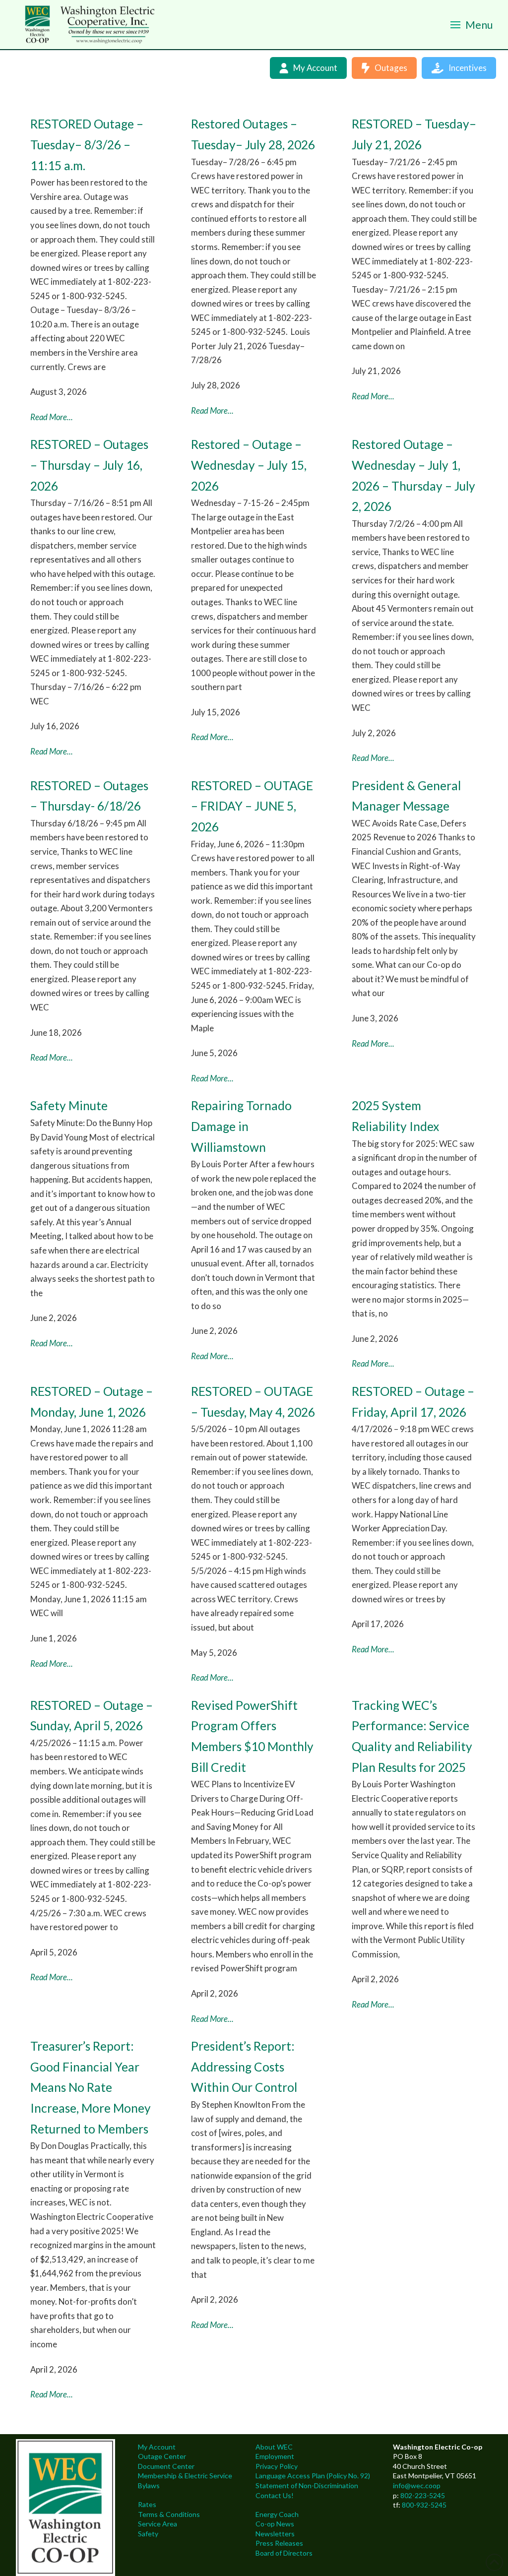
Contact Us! (275, 2495)
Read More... (52, 417)
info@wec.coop (417, 2485)
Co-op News (275, 2524)
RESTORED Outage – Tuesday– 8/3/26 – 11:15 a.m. (87, 144)
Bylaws (149, 2485)
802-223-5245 (423, 2495)
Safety (148, 2534)
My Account (157, 2447)
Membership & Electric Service (185, 2476)
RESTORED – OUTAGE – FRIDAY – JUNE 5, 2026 (252, 806)
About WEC (274, 2447)
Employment (275, 2456)
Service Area (158, 2524)
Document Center (166, 2466)
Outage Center (162, 2456)
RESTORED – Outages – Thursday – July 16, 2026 (89, 465)
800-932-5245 (424, 2505)
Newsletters (275, 2534)
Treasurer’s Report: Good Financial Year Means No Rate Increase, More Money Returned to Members (91, 2087)
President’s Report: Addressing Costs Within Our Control (244, 2067)
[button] (472, 25)
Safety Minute (69, 1105)
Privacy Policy (277, 2466)
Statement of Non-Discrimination (307, 2485)
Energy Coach (277, 2514)
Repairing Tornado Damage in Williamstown (241, 1126)
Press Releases (279, 2543)
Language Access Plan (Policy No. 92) (313, 2476)
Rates (147, 2504)
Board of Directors (284, 2553)
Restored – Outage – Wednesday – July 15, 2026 (249, 465)
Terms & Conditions (169, 2514)
